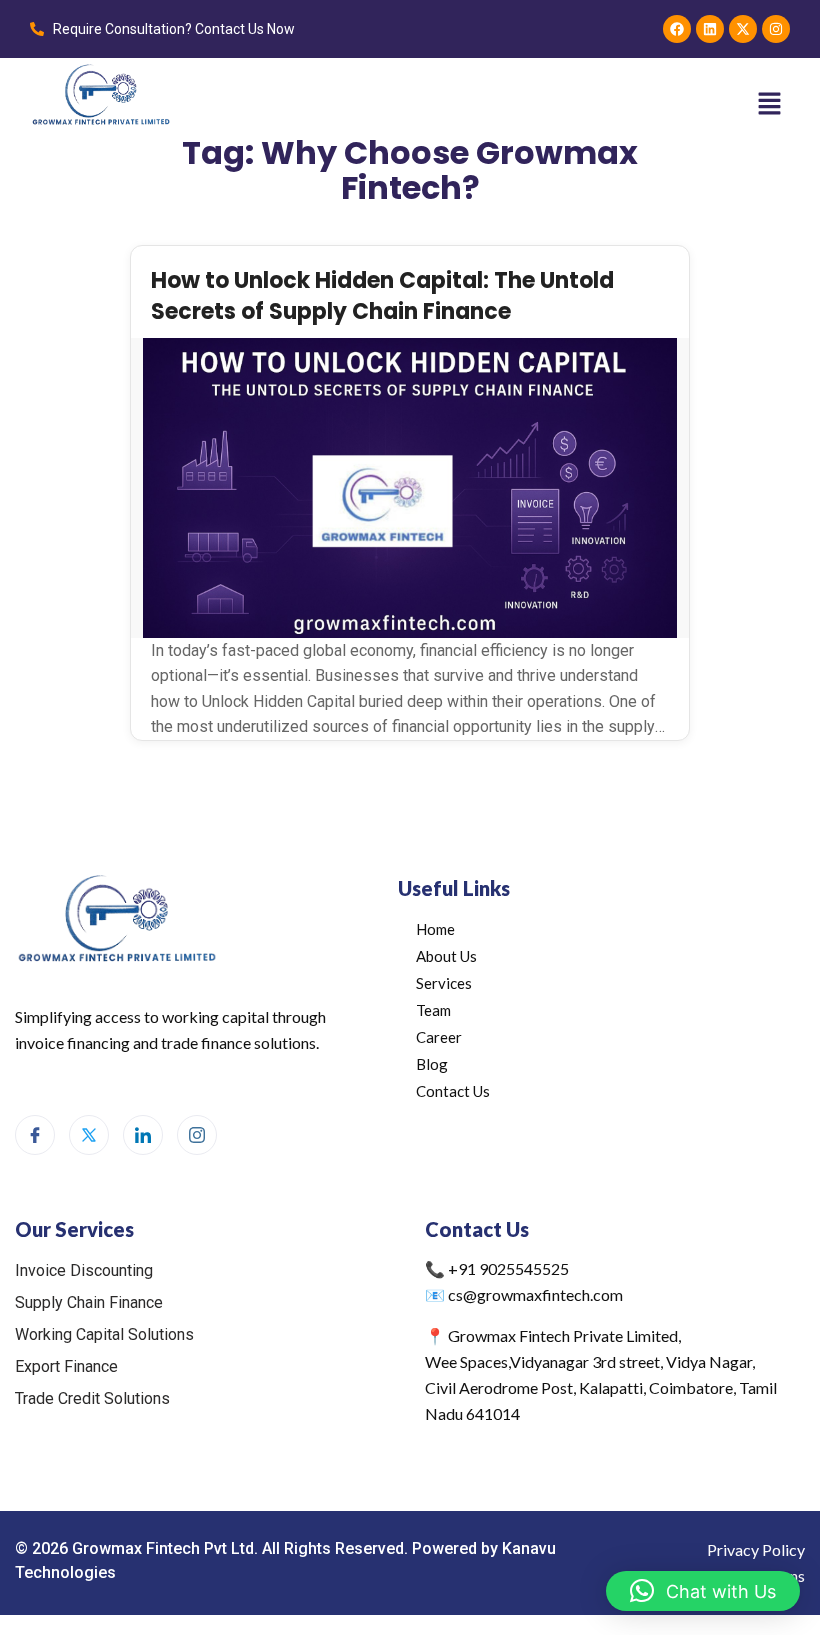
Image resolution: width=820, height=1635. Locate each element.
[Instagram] (776, 29)
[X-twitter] (743, 29)
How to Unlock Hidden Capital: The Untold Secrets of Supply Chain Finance (382, 296)
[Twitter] (89, 1135)
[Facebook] (677, 29)
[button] (770, 104)
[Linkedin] (710, 29)
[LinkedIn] (143, 1135)
